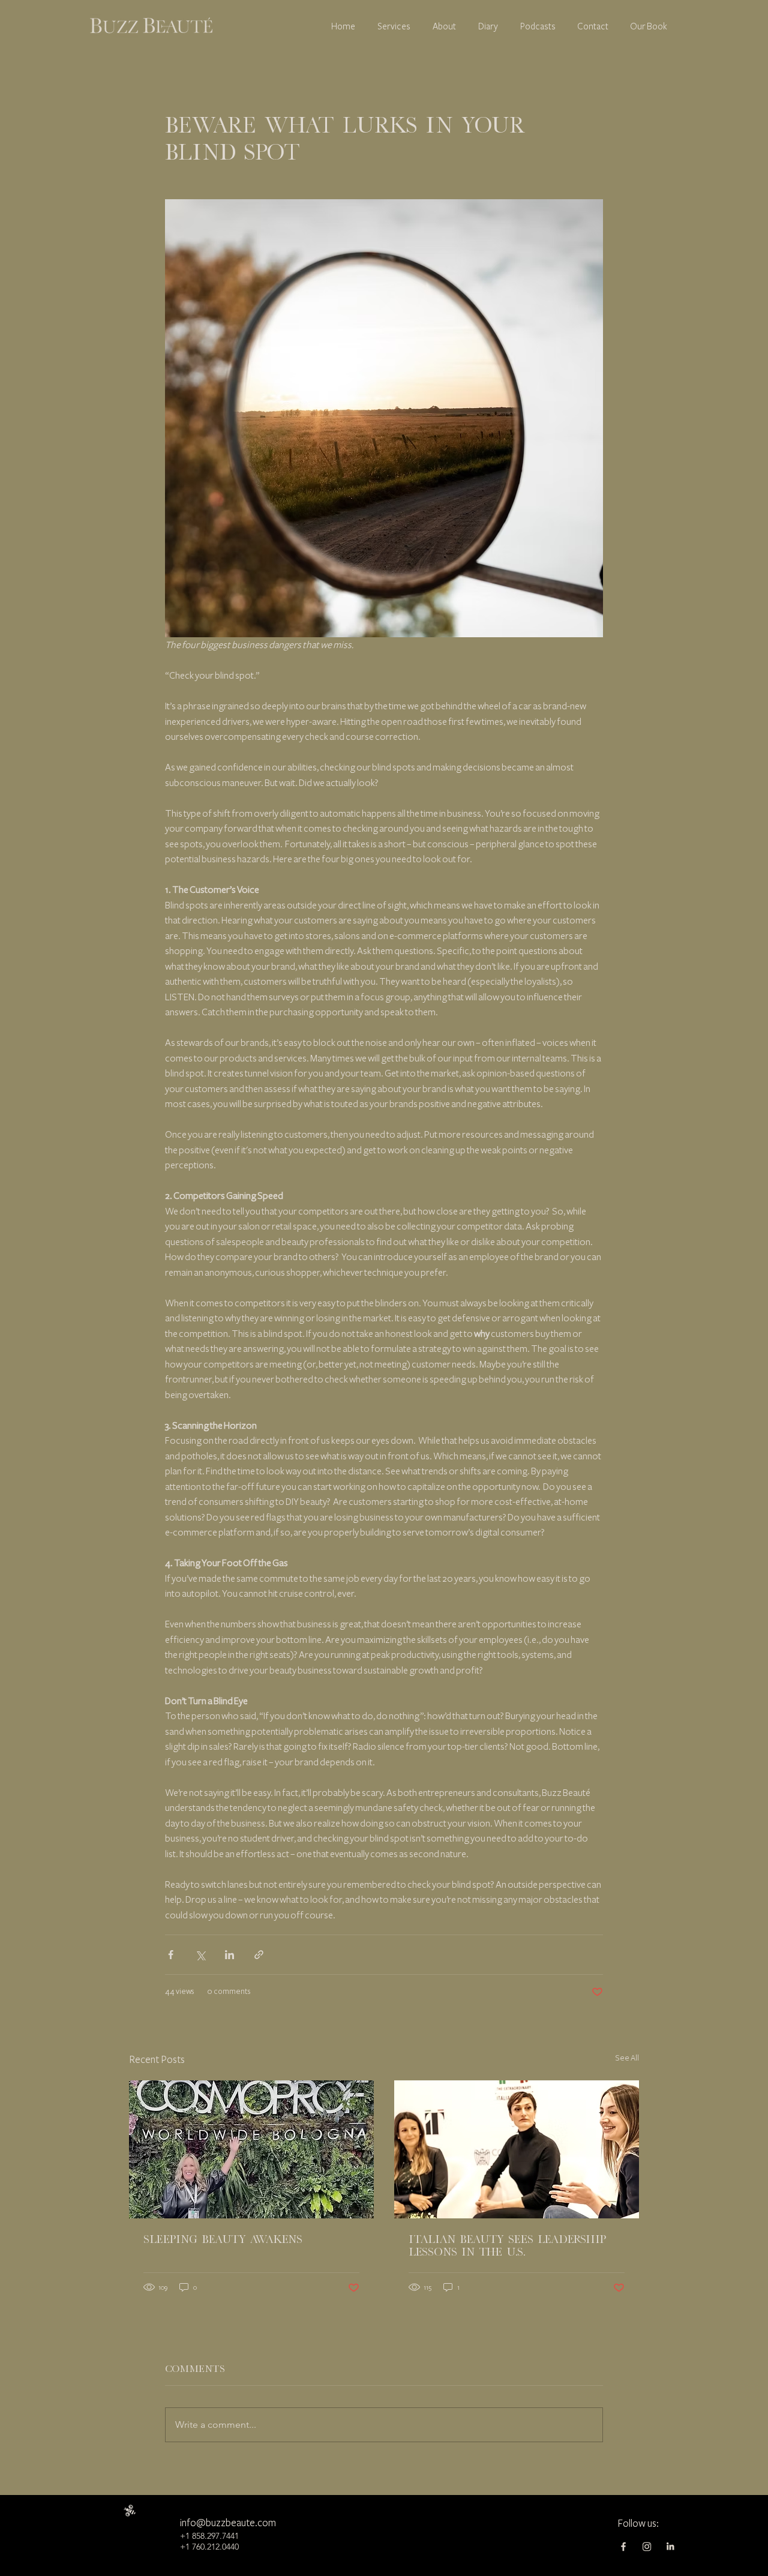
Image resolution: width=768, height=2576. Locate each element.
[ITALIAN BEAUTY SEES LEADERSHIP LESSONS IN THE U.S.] (517, 2149)
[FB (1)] (623, 2547)
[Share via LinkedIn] (229, 1955)
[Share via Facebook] (171, 1955)
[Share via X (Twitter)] (200, 1955)
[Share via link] (259, 1955)
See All (627, 2058)
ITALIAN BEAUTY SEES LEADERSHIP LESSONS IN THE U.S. (507, 2245)
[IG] (647, 2547)
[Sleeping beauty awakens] (251, 2149)
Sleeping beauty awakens (223, 2239)
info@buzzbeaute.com (228, 2523)
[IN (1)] (670, 2547)
